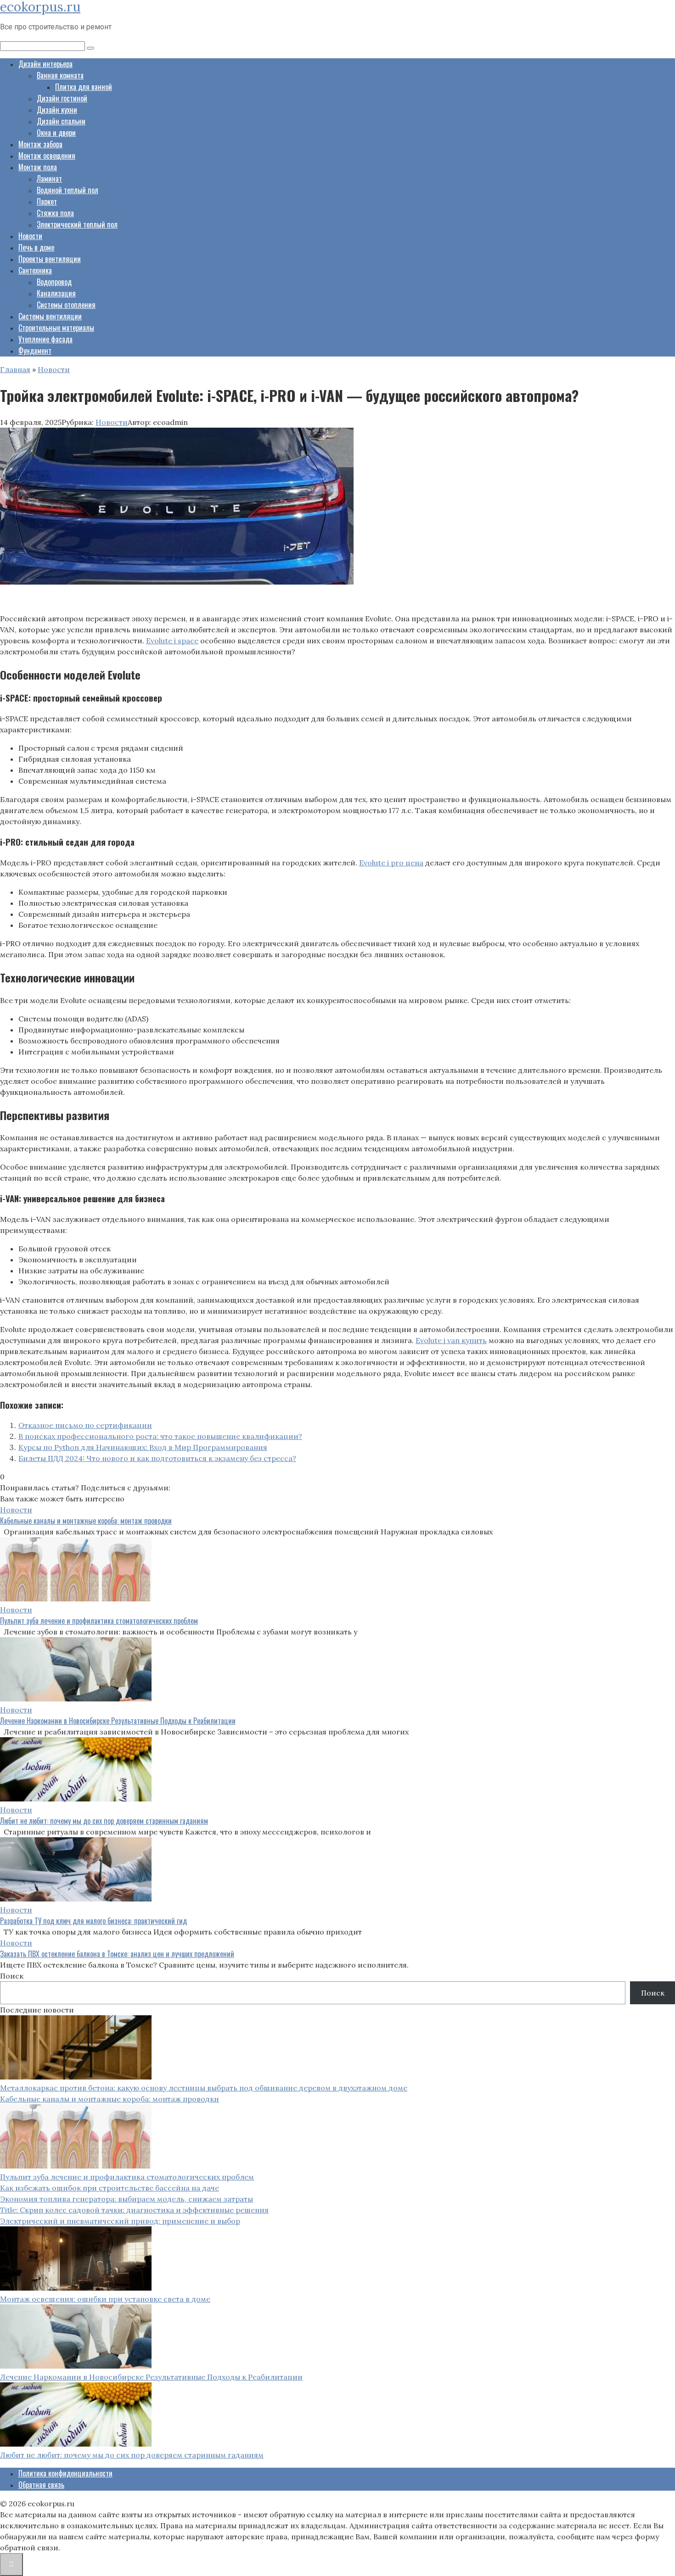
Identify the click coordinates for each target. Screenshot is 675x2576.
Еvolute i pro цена (391, 863)
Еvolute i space (172, 641)
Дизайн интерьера (45, 64)
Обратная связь (41, 2485)
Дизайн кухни (57, 110)
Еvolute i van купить (451, 1340)
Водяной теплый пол (67, 190)
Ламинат (49, 178)
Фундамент (35, 351)
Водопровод (54, 282)
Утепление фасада (45, 339)
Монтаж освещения (47, 156)
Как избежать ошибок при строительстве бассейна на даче (110, 2188)
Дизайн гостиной (62, 98)
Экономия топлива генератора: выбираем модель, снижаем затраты (127, 2199)
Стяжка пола (55, 213)
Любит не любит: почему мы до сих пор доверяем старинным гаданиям (104, 1821)
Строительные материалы (56, 328)
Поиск (12, 1976)
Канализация (56, 293)
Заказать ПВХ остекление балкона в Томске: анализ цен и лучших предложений (117, 1954)
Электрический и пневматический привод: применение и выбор (120, 2221)
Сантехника (35, 270)
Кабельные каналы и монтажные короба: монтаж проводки (86, 1521)
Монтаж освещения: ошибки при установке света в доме (105, 2299)
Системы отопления (66, 305)
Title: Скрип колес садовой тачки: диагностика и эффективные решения (134, 2210)
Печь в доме (36, 247)
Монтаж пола (38, 167)
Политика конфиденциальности (65, 2473)
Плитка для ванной (84, 87)
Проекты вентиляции (50, 259)
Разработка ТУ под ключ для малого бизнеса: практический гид (93, 1921)
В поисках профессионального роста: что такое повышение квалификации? (160, 1436)
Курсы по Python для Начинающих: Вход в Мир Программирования (143, 1447)
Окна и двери (56, 133)
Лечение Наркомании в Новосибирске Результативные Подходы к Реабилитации (118, 1721)
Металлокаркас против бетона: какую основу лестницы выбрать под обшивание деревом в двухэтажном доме (204, 2088)
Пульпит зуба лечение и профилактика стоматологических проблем (99, 1621)
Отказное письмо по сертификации (85, 1425)
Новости (30, 236)
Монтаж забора (40, 144)
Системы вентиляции (50, 316)
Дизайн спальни (61, 121)
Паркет (47, 201)
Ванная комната (60, 75)
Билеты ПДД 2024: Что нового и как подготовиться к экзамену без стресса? (157, 1458)
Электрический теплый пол (77, 224)
